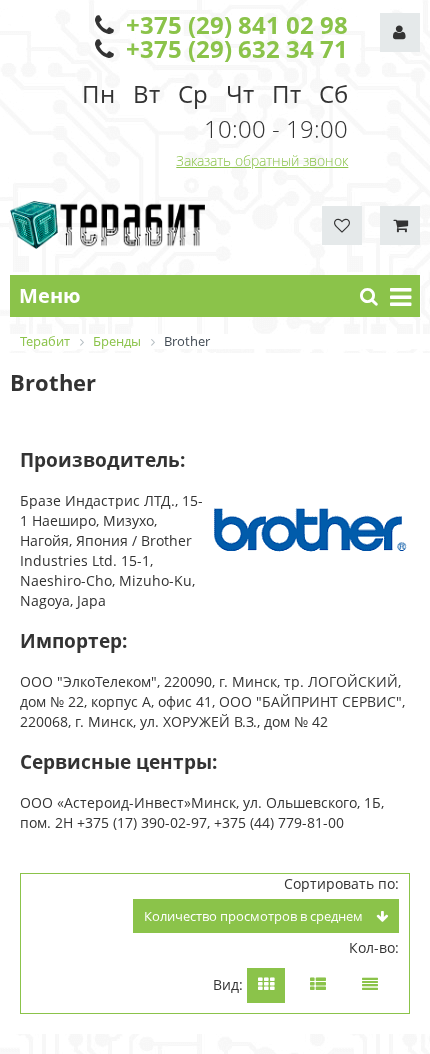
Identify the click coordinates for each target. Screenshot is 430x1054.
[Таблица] (370, 985)
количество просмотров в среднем (255, 916)
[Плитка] (266, 985)
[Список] (318, 985)
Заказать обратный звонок (262, 160)
